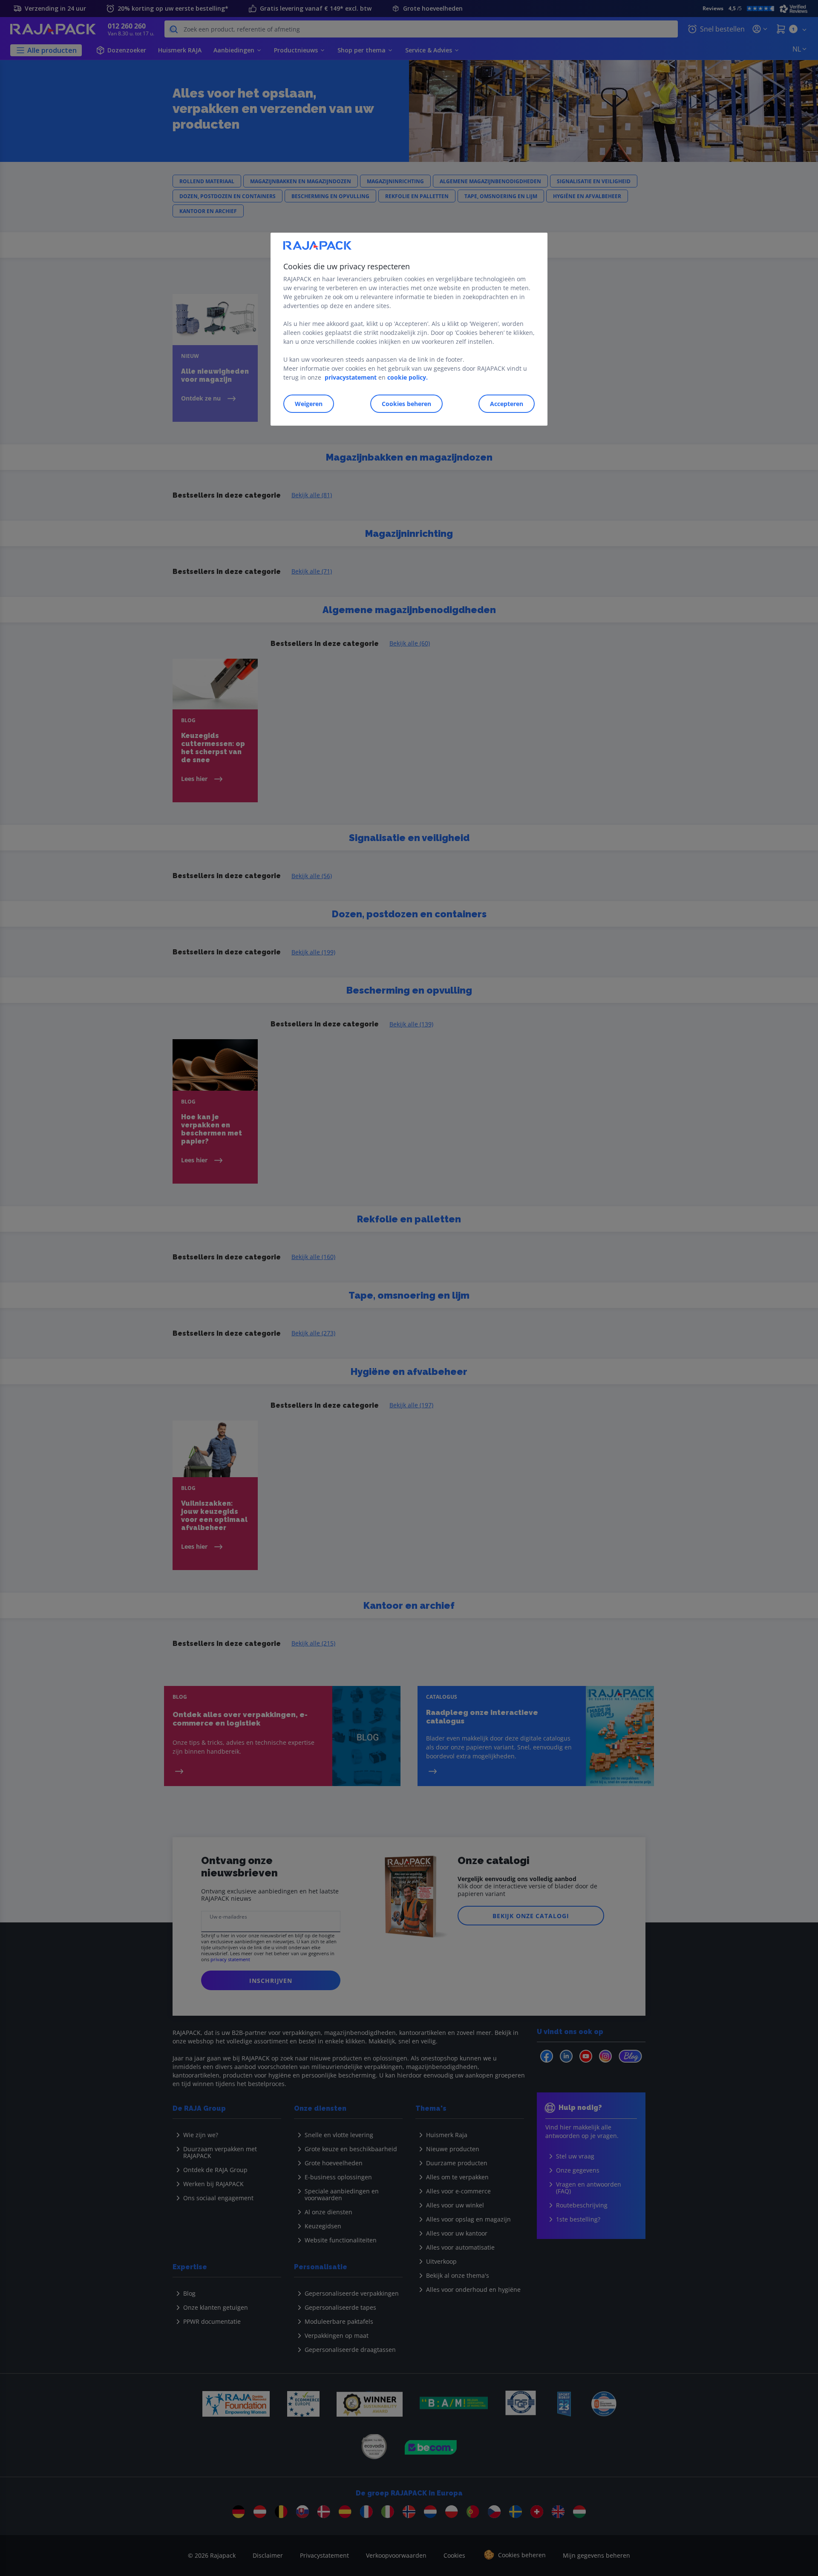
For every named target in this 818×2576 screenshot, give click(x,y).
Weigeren (309, 404)
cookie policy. (408, 377)
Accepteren (507, 404)
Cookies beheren (406, 404)
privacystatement (351, 377)
